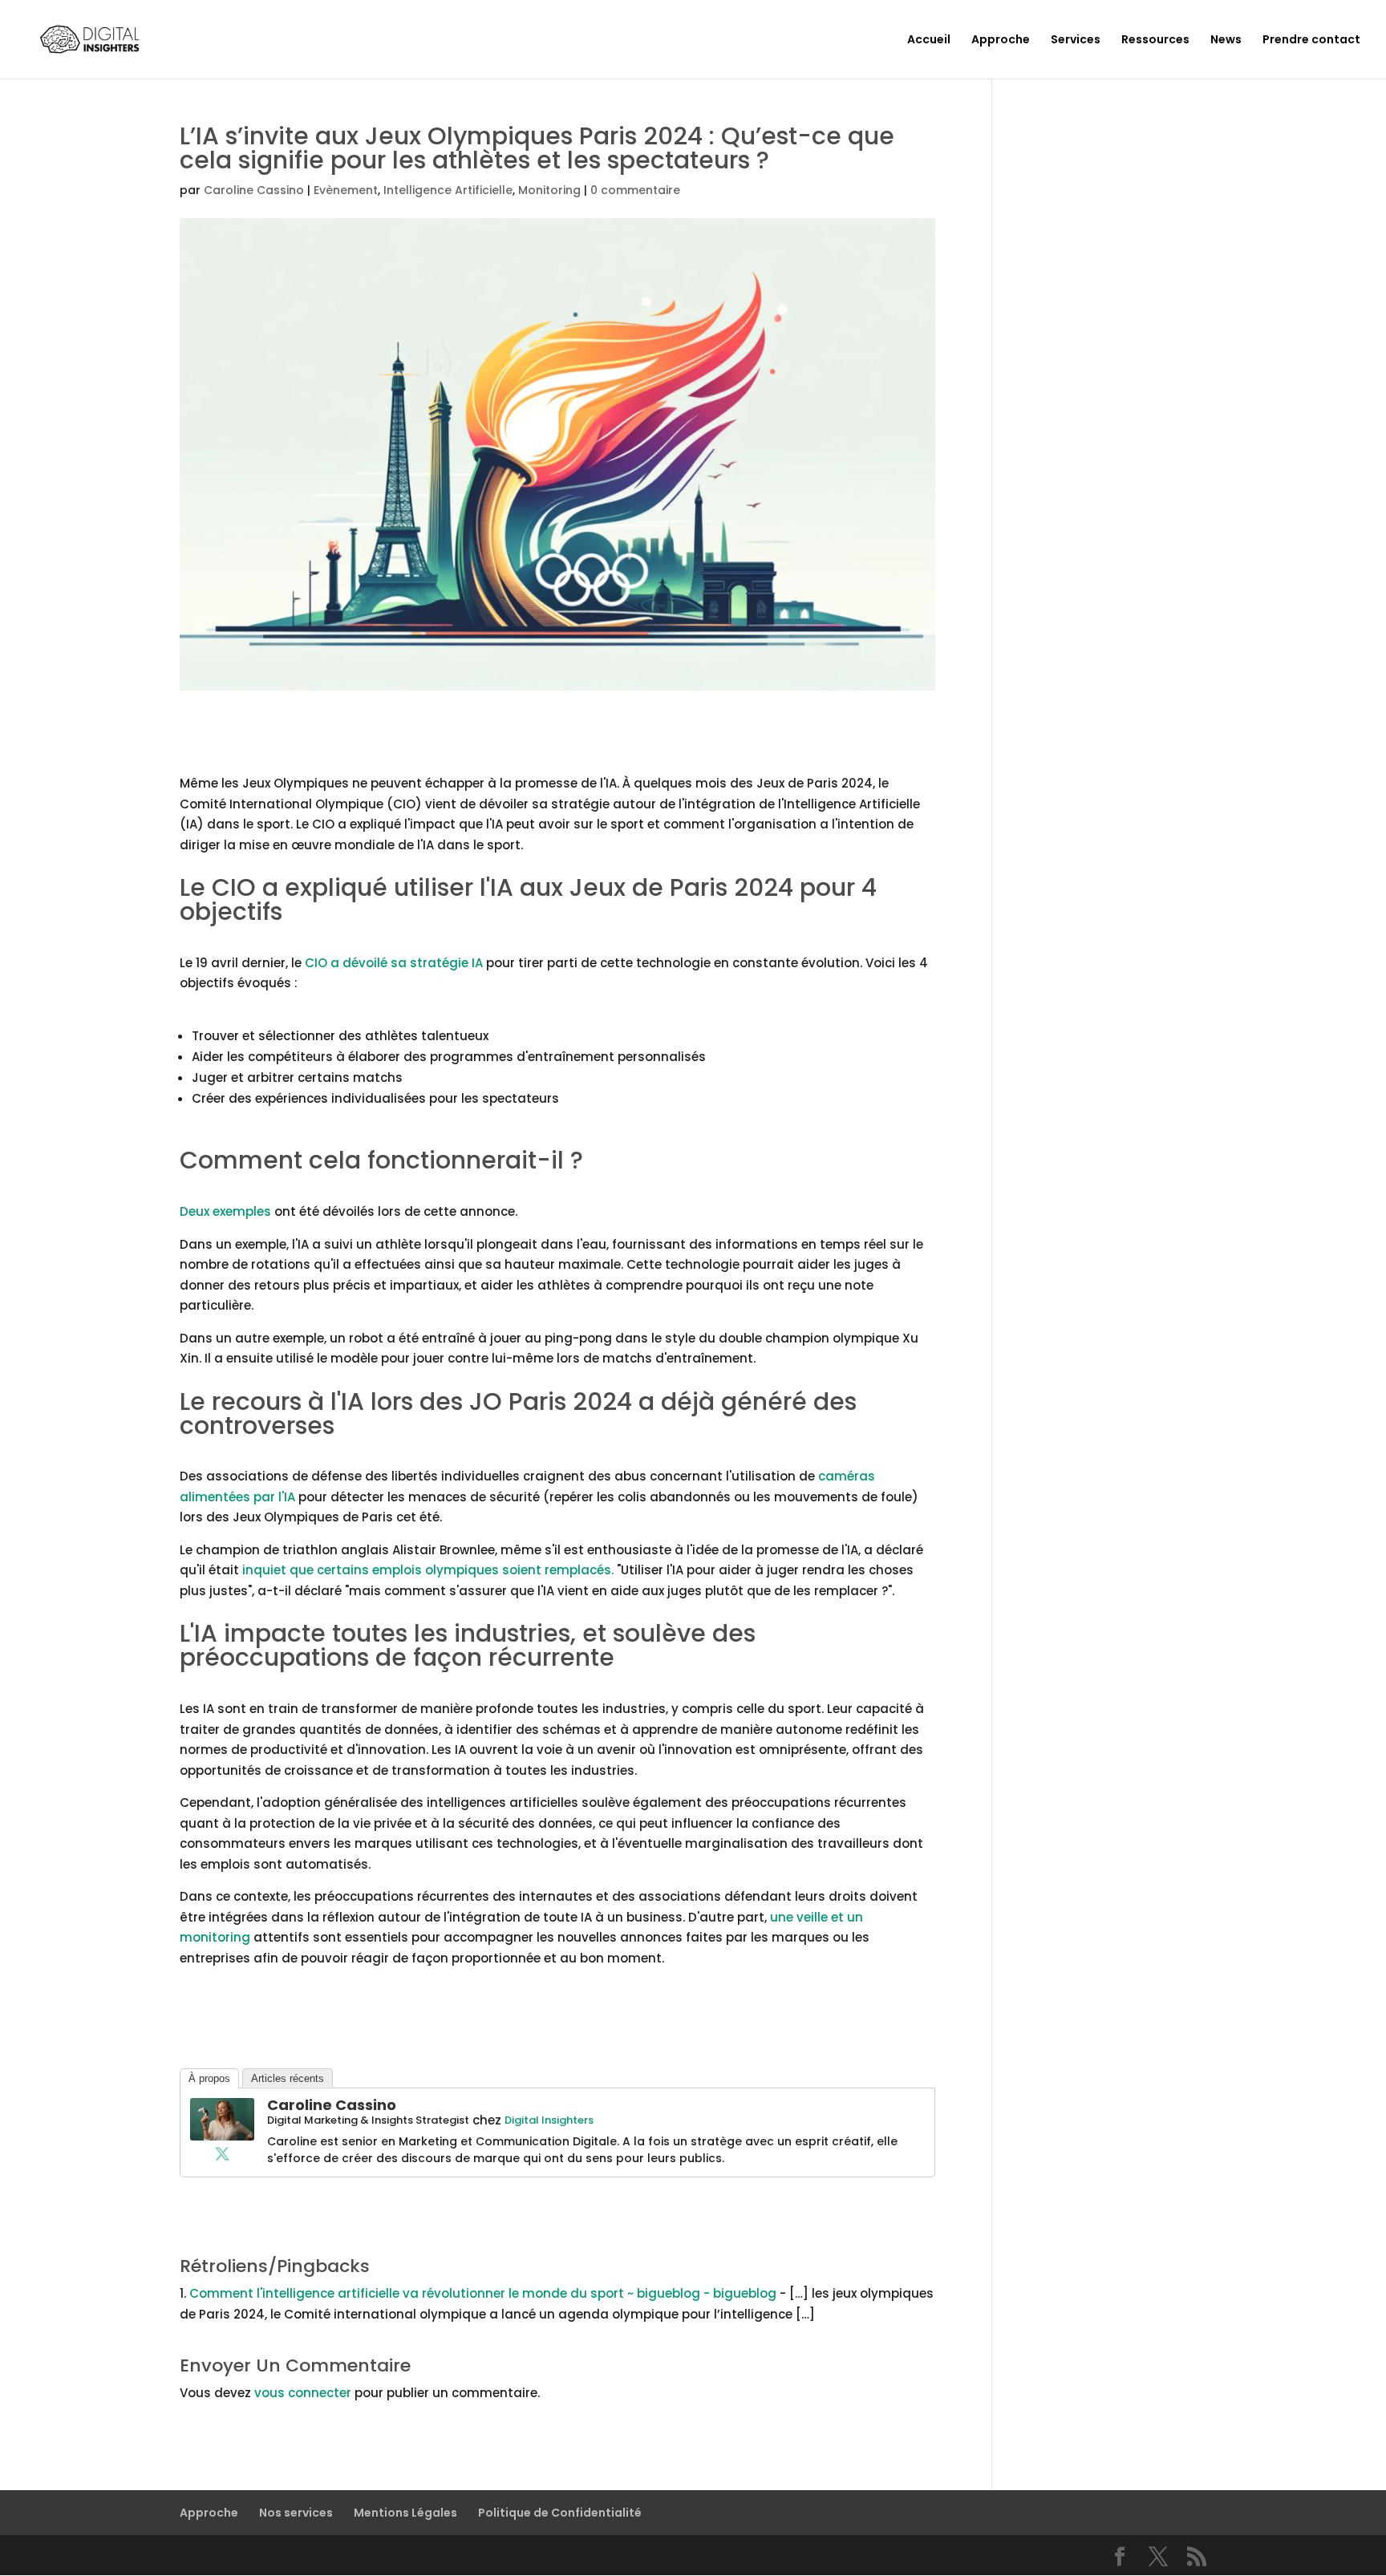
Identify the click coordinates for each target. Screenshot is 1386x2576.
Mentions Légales (405, 2513)
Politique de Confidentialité (560, 2513)
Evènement (346, 190)
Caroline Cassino (254, 190)
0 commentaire (635, 190)
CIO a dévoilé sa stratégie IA (395, 963)
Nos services (296, 2513)
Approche (1001, 41)
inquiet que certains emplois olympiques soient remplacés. (428, 1570)
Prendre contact (1311, 41)
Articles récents (288, 2078)
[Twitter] (222, 2153)
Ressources (1155, 41)
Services (1076, 41)
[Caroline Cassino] (222, 2130)
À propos (209, 2078)
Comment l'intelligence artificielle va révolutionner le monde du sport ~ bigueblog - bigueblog (483, 2293)
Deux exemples (225, 1211)
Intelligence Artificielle (448, 190)
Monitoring (549, 190)
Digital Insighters (549, 2120)
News (1226, 41)
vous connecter (303, 2393)
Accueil (929, 41)
